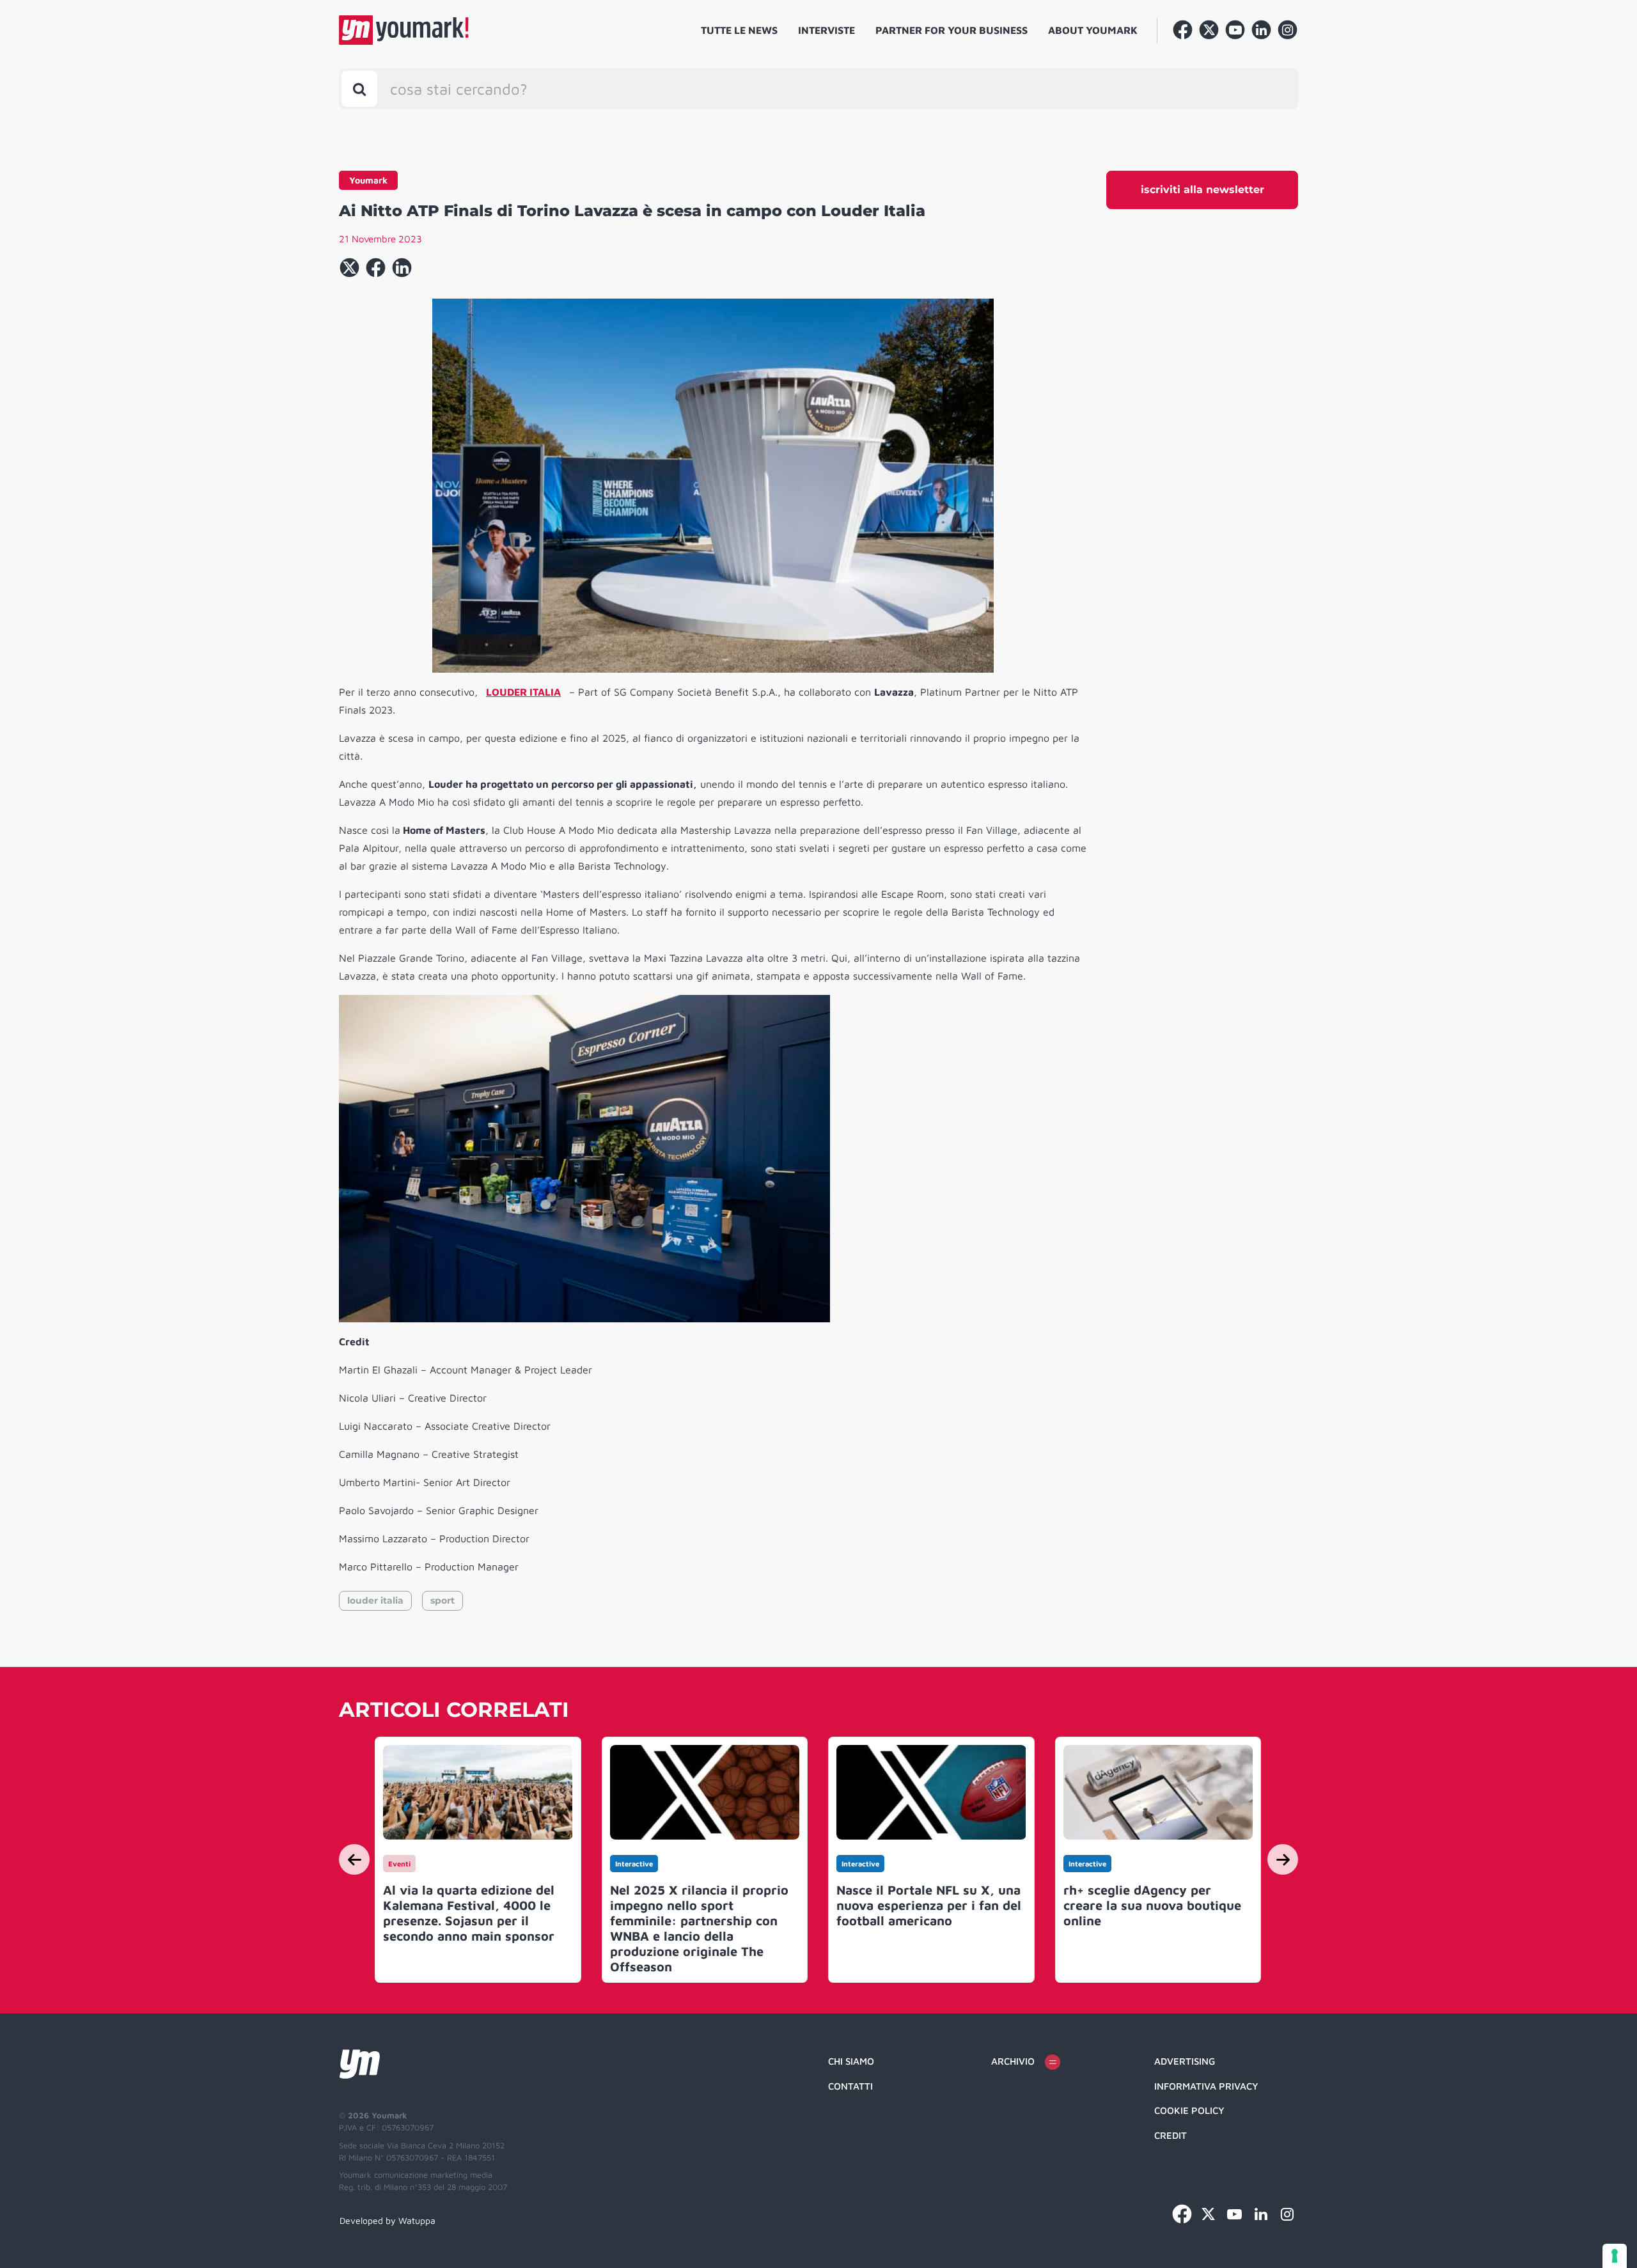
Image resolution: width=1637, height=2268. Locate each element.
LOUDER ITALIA (523, 692)
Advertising (1185, 2061)
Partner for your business (952, 30)
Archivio (1013, 2061)
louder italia (375, 1600)
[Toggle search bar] (359, 89)
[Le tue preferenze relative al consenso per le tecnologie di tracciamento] (1615, 2256)
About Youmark (1093, 30)
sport (443, 1600)
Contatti (850, 2086)
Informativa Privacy (1206, 2086)
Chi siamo (851, 2061)
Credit (1171, 2135)
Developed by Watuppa (388, 2220)
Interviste (826, 30)
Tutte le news (739, 30)
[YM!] (404, 30)
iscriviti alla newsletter (1202, 190)
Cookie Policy (1189, 2110)
